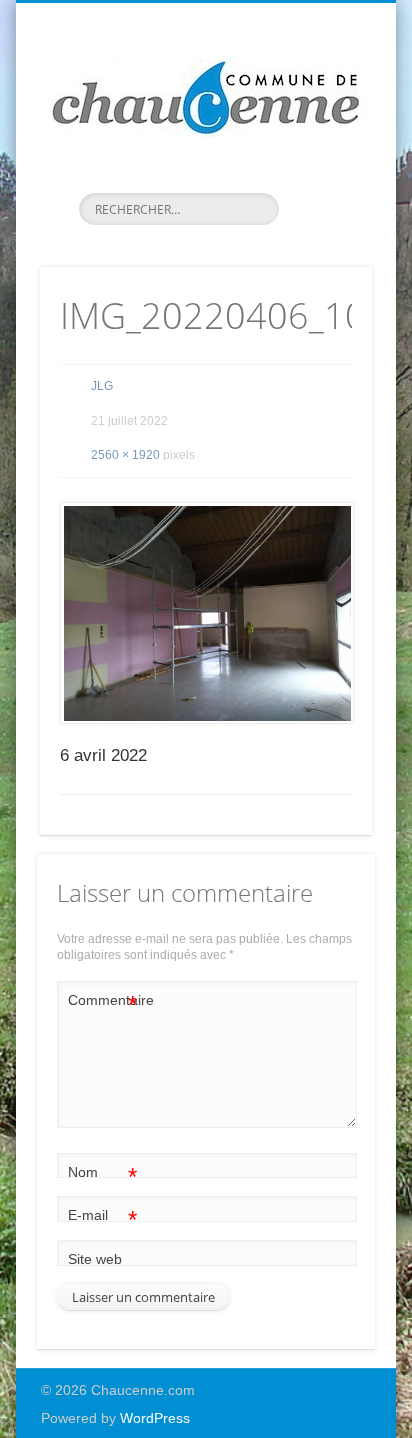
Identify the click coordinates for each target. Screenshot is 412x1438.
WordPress (155, 1418)
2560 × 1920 (125, 455)
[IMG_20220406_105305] (206, 613)
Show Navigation (323, 179)
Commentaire (103, 1004)
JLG (102, 386)
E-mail (102, 1219)
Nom (102, 1176)
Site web (95, 1259)
